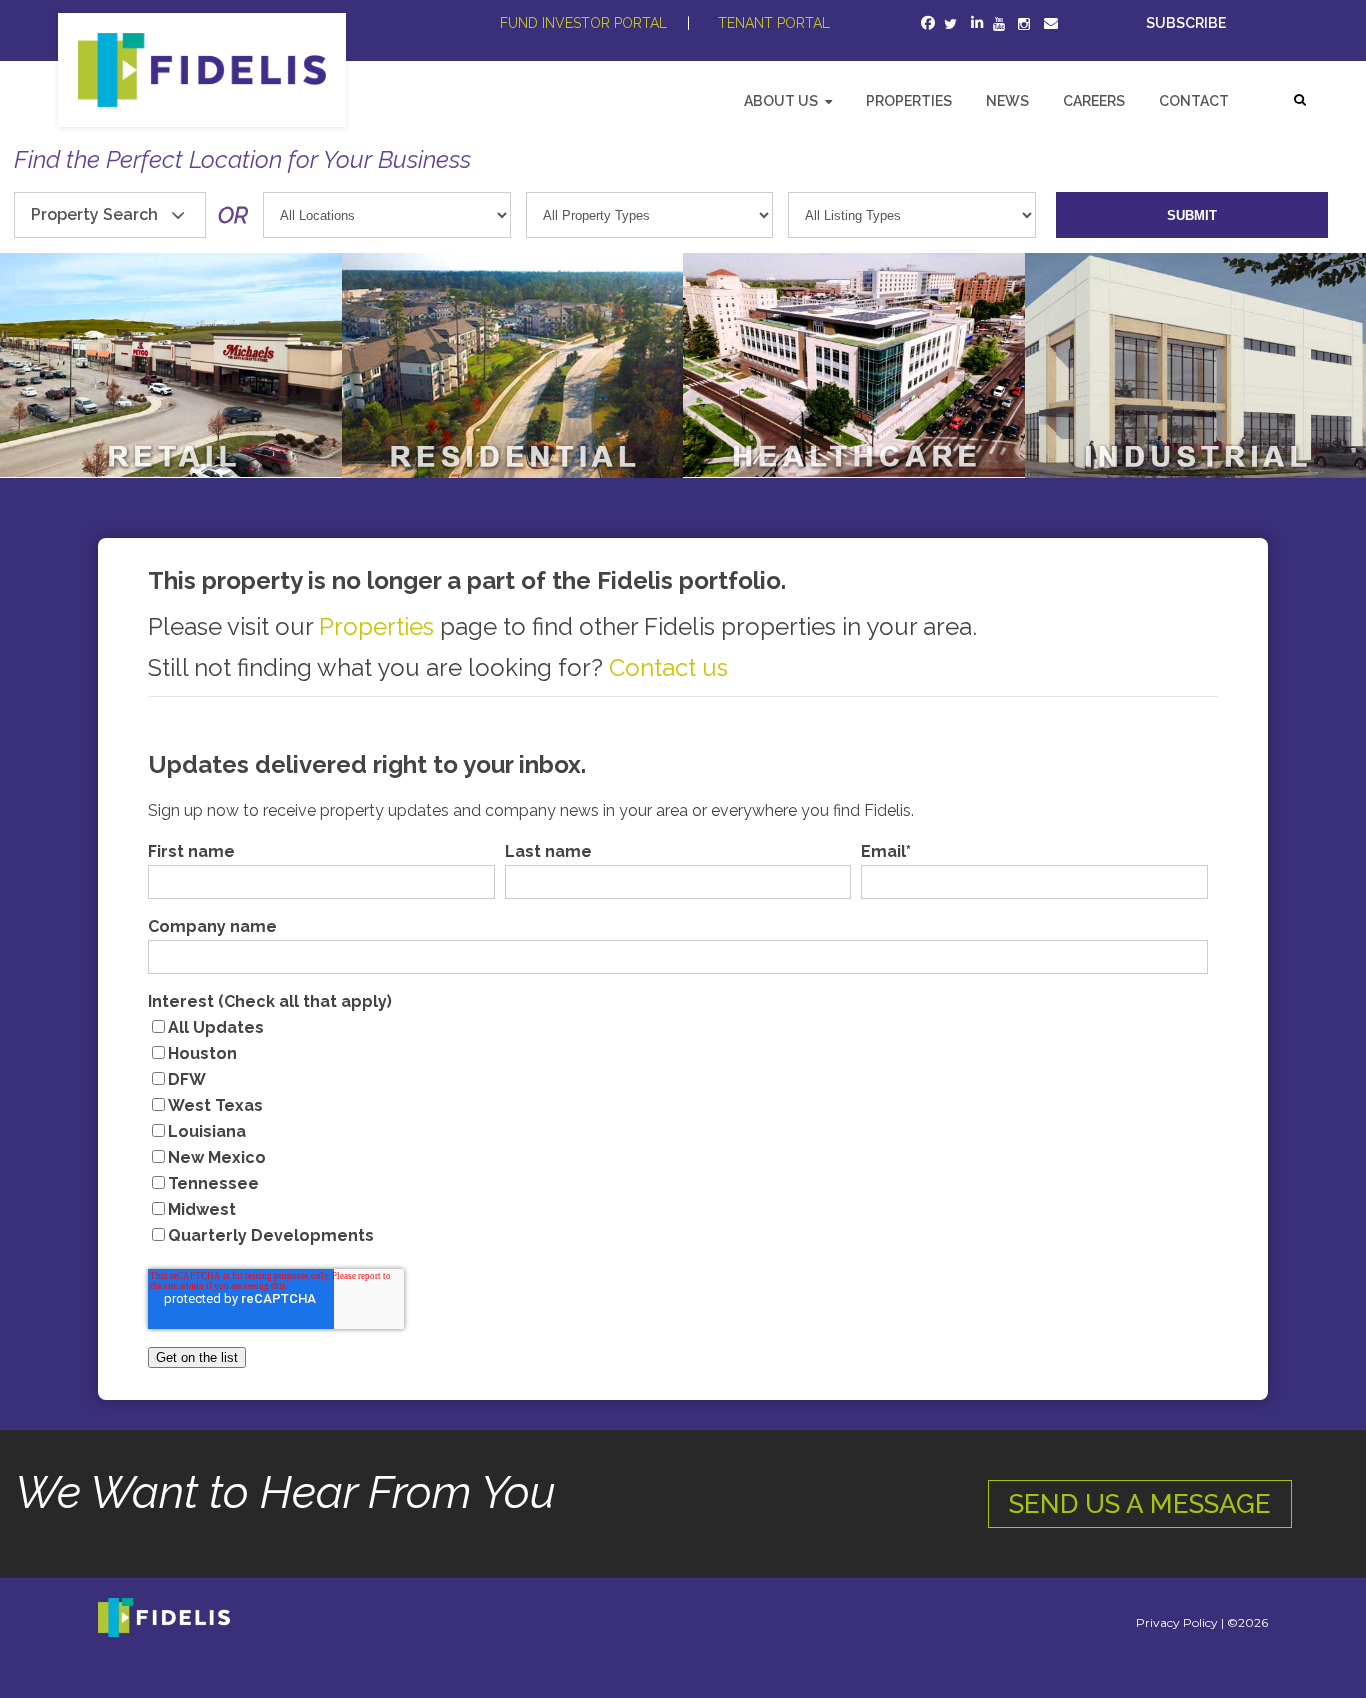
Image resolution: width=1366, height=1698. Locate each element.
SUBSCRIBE (1187, 23)
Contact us (668, 667)
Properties (376, 626)
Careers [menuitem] (1094, 101)
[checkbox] (678, 1132)
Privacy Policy (1177, 1622)
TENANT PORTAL (774, 23)
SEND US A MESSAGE (1140, 1504)
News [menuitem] (1007, 101)
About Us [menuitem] (781, 101)
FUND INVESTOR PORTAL (583, 23)
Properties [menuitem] (909, 101)
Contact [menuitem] (1194, 101)
